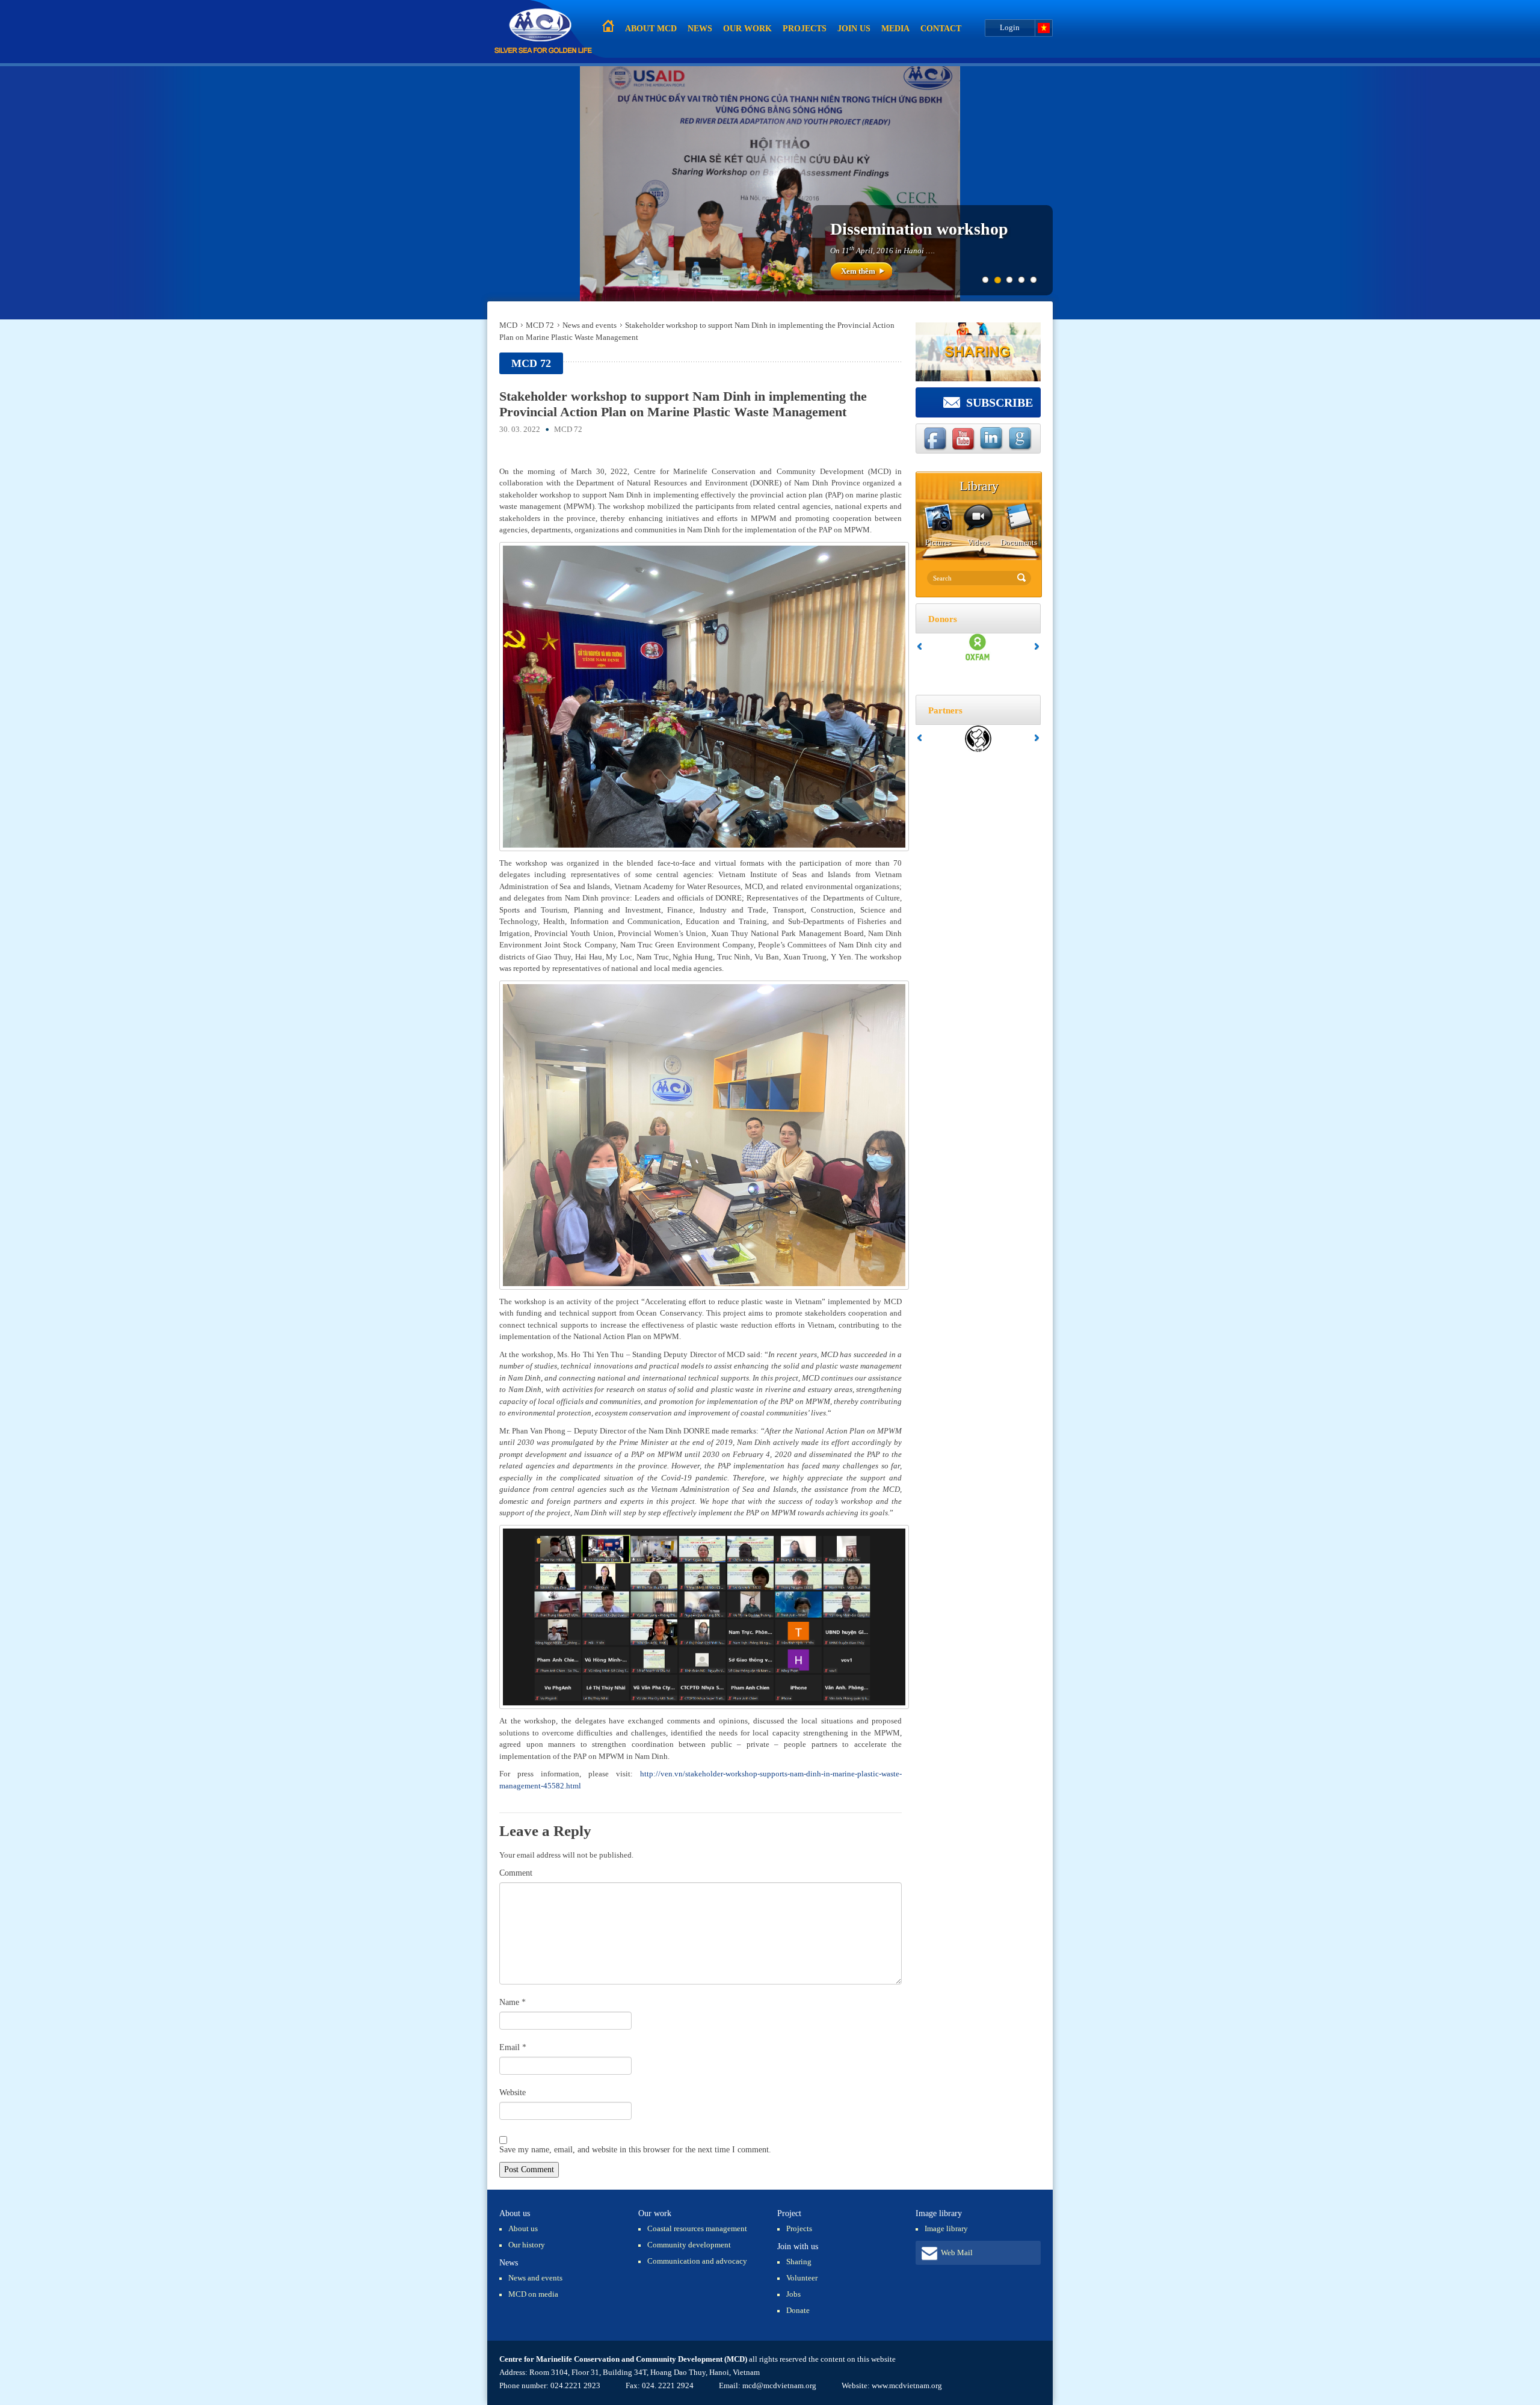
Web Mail (957, 2253)
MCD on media (533, 2294)
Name (513, 2002)
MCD (508, 325)
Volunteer (802, 2278)
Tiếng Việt (1044, 28)
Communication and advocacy (697, 2261)
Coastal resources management (697, 2228)
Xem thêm (858, 271)
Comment (516, 1873)
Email (513, 2047)
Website (513, 2092)
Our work (747, 29)
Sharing (799, 2262)
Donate (798, 2310)
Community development (689, 2245)
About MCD (651, 29)
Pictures (938, 542)
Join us (854, 29)
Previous (919, 646)
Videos (978, 542)
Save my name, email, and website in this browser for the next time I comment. (635, 2150)
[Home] (543, 32)
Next (1037, 646)
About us (523, 2228)
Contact (941, 29)
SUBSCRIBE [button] (999, 402)
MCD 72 (540, 325)
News (700, 29)
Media (895, 29)
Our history (527, 2245)
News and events (590, 325)
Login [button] (1010, 27)
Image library (946, 2228)
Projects (805, 29)
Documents (1019, 542)
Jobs (793, 2294)
